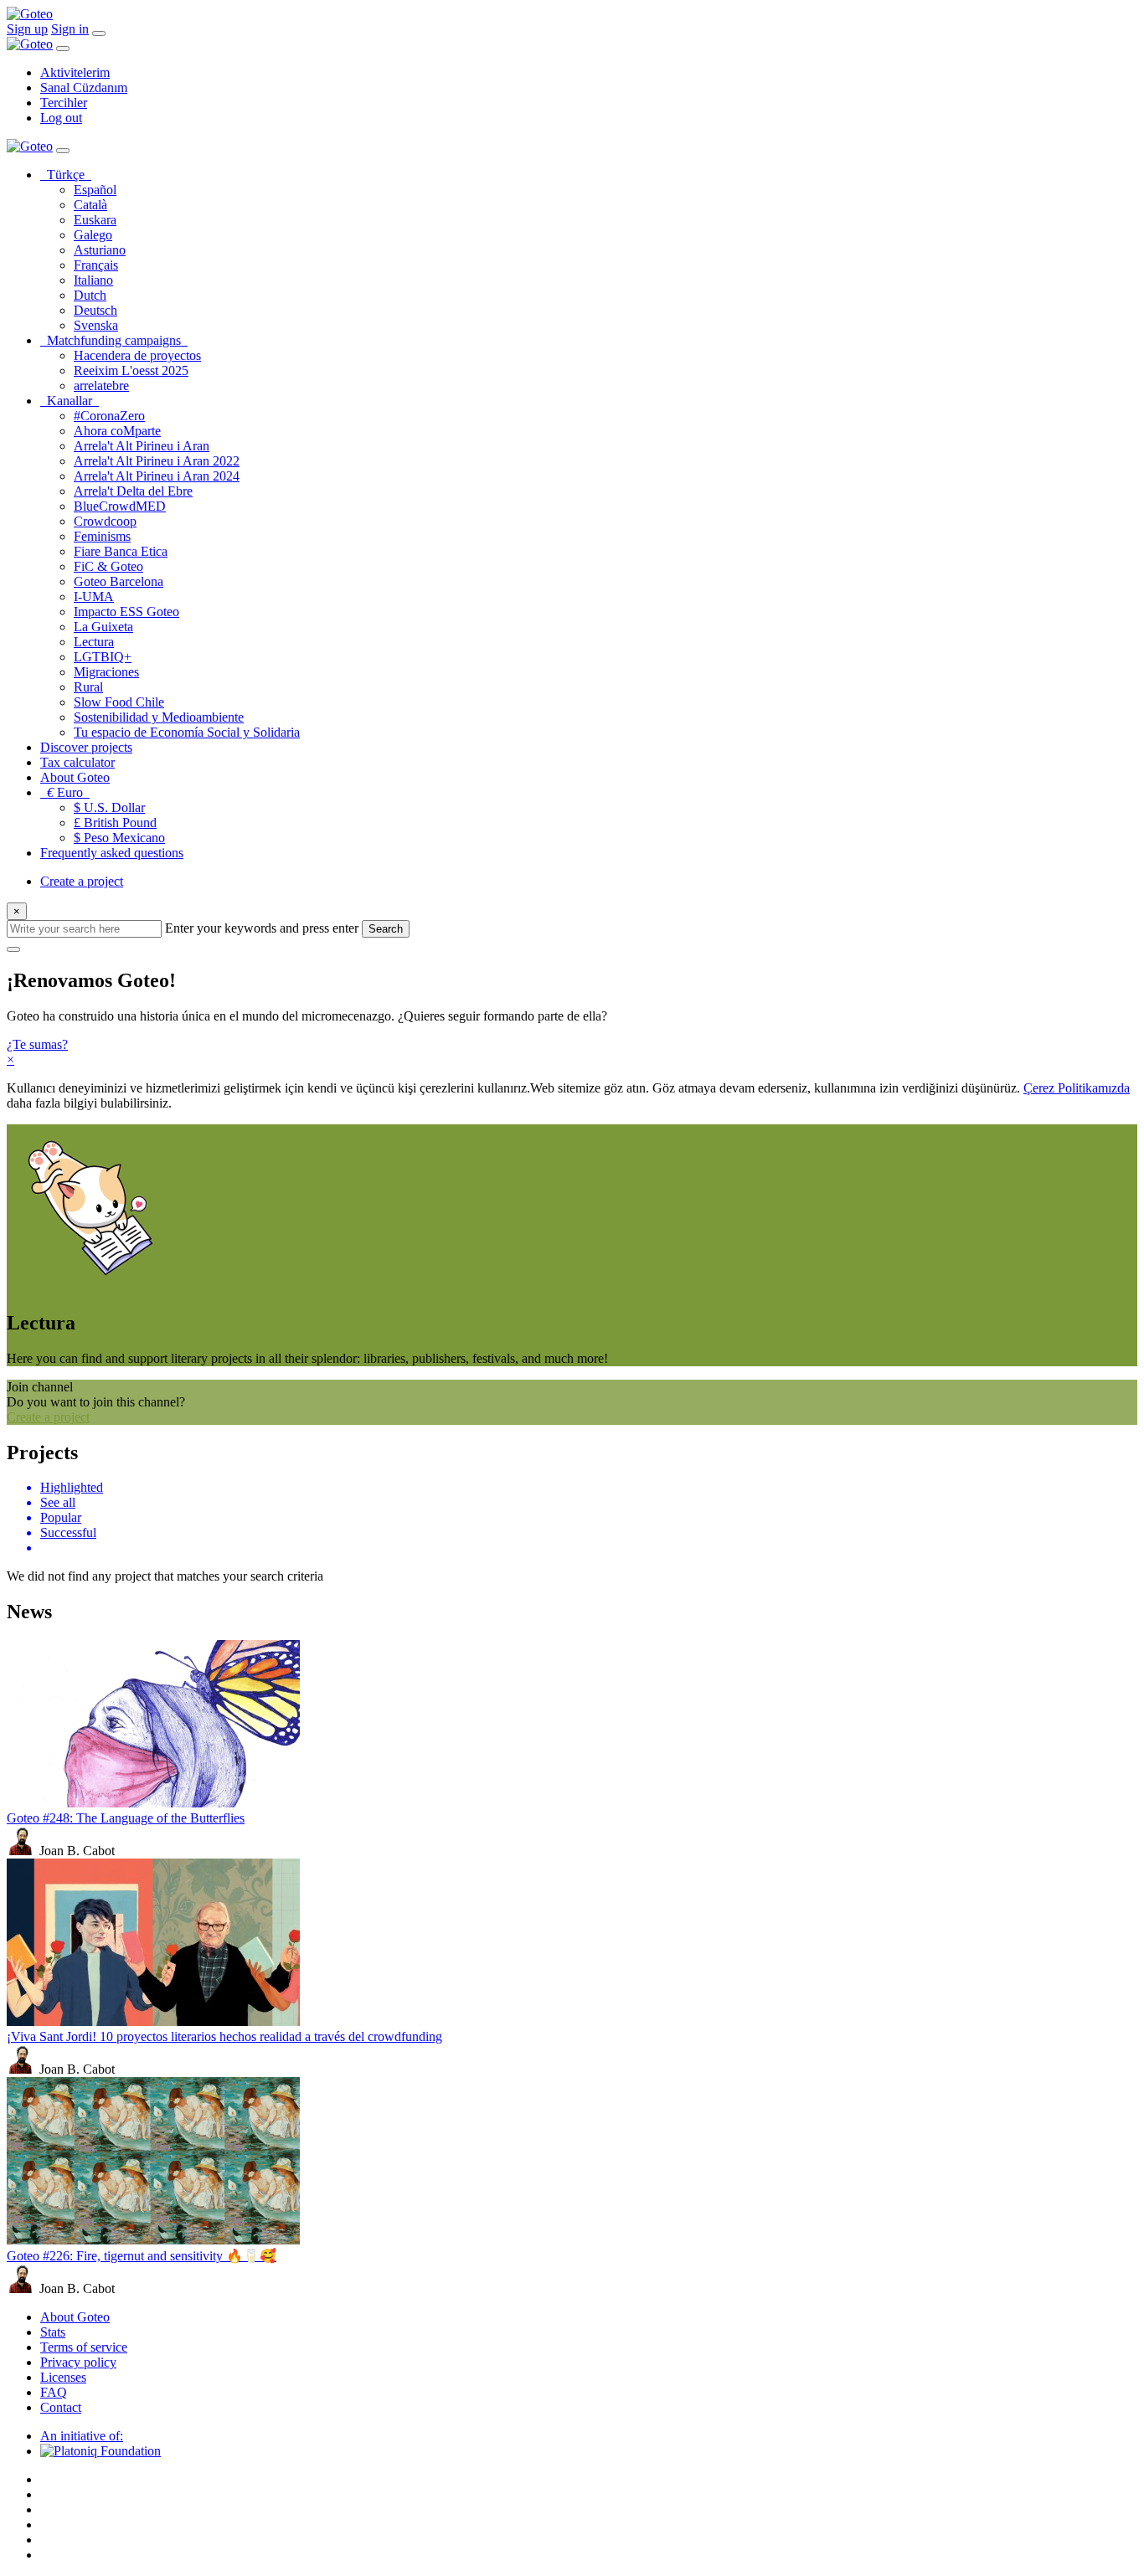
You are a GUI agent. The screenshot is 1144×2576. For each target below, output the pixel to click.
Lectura (94, 642)
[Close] (63, 49)
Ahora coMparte (117, 431)
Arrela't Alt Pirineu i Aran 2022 (157, 461)
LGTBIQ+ (103, 657)
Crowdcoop (105, 521)
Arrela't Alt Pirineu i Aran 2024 (157, 476)
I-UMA (94, 596)
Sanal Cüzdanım (84, 87)
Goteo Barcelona (119, 581)
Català (90, 205)
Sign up (27, 29)
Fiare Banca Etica (121, 551)
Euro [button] (68, 792)
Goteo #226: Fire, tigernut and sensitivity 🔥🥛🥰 (142, 2256)
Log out (61, 118)
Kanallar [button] (73, 401)
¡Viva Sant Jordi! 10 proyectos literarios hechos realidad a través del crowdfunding (224, 2036)
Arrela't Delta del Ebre (133, 491)
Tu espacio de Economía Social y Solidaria (187, 732)
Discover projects (86, 747)
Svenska (96, 325)
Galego (93, 235)
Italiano (93, 280)
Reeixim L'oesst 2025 (131, 370)
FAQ (54, 2392)
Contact (61, 2407)
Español (95, 190)
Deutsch (95, 310)
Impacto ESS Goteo (126, 612)
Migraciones (106, 672)
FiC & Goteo (108, 566)
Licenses (63, 2377)
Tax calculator (77, 762)
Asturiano (100, 250)
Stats (53, 2332)
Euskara (95, 220)
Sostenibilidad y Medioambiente (159, 717)
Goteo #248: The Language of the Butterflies (126, 1818)
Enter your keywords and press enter (262, 928)
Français (96, 265)
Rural (88, 687)
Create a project (82, 881)
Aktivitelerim (75, 72)
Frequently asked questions (112, 853)
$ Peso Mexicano (119, 838)
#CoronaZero (109, 416)
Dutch (90, 295)
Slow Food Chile (119, 702)
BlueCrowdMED (120, 506)
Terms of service (84, 2347)
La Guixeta (103, 627)
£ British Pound (115, 823)
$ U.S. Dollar (109, 807)
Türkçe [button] (69, 175)
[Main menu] (99, 33)
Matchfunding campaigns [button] (117, 340)
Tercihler (64, 103)
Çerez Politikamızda (1077, 1088)
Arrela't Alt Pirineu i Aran (142, 446)
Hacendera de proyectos (137, 355)
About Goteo (75, 777)
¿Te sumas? (37, 1044)
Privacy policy (78, 2362)
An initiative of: (82, 2436)
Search (386, 929)
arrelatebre (101, 386)
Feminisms (102, 536)
